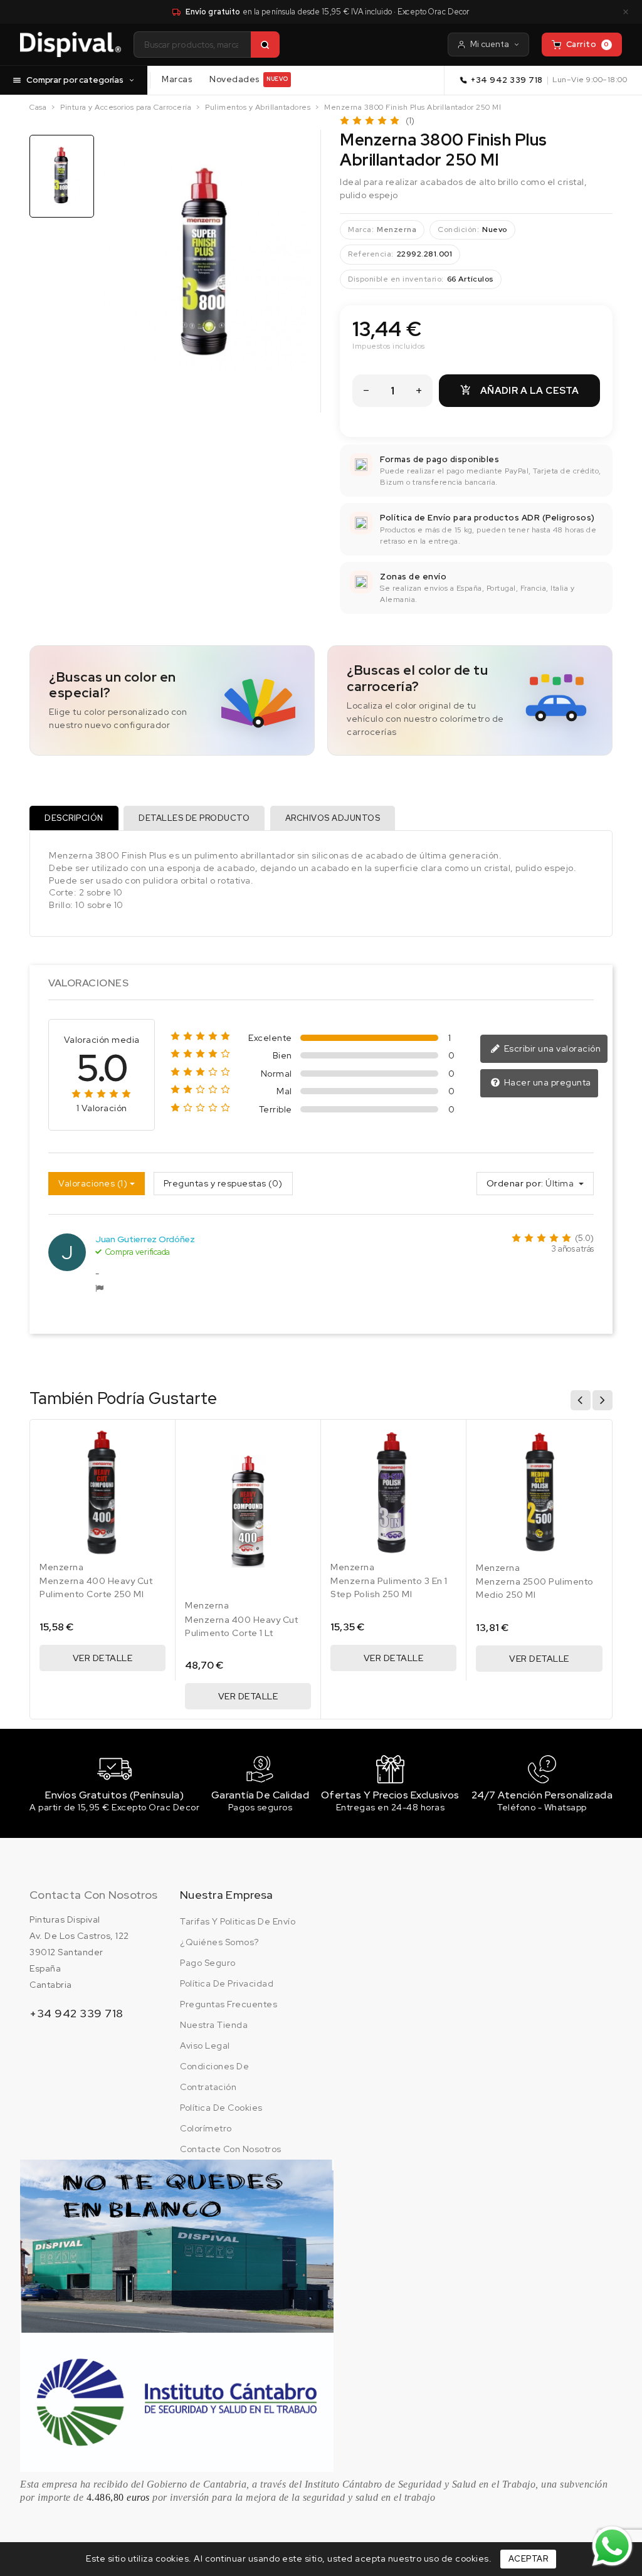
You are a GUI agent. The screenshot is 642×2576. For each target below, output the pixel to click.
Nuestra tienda (214, 2025)
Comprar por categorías (75, 80)
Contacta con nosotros (93, 1895)
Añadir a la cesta (520, 391)
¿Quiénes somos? (219, 1942)
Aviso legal (205, 2045)
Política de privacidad (227, 1983)
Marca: (361, 230)
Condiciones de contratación (214, 2077)
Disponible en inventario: (396, 279)
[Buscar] (265, 45)
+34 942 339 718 (507, 80)
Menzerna (397, 230)
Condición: (458, 230)
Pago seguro (208, 1963)
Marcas (177, 79)
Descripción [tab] (74, 818)
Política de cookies (221, 2108)
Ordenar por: (515, 1183)
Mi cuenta (490, 44)
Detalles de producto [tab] (194, 818)
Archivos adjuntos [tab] (333, 818)
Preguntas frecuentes (229, 2004)
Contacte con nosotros (231, 2149)
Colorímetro (206, 2128)
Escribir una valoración (551, 1048)
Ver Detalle (103, 1658)
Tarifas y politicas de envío (238, 1921)
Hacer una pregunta (546, 1082)
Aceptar (529, 2559)
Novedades (249, 79)
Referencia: (371, 254)
